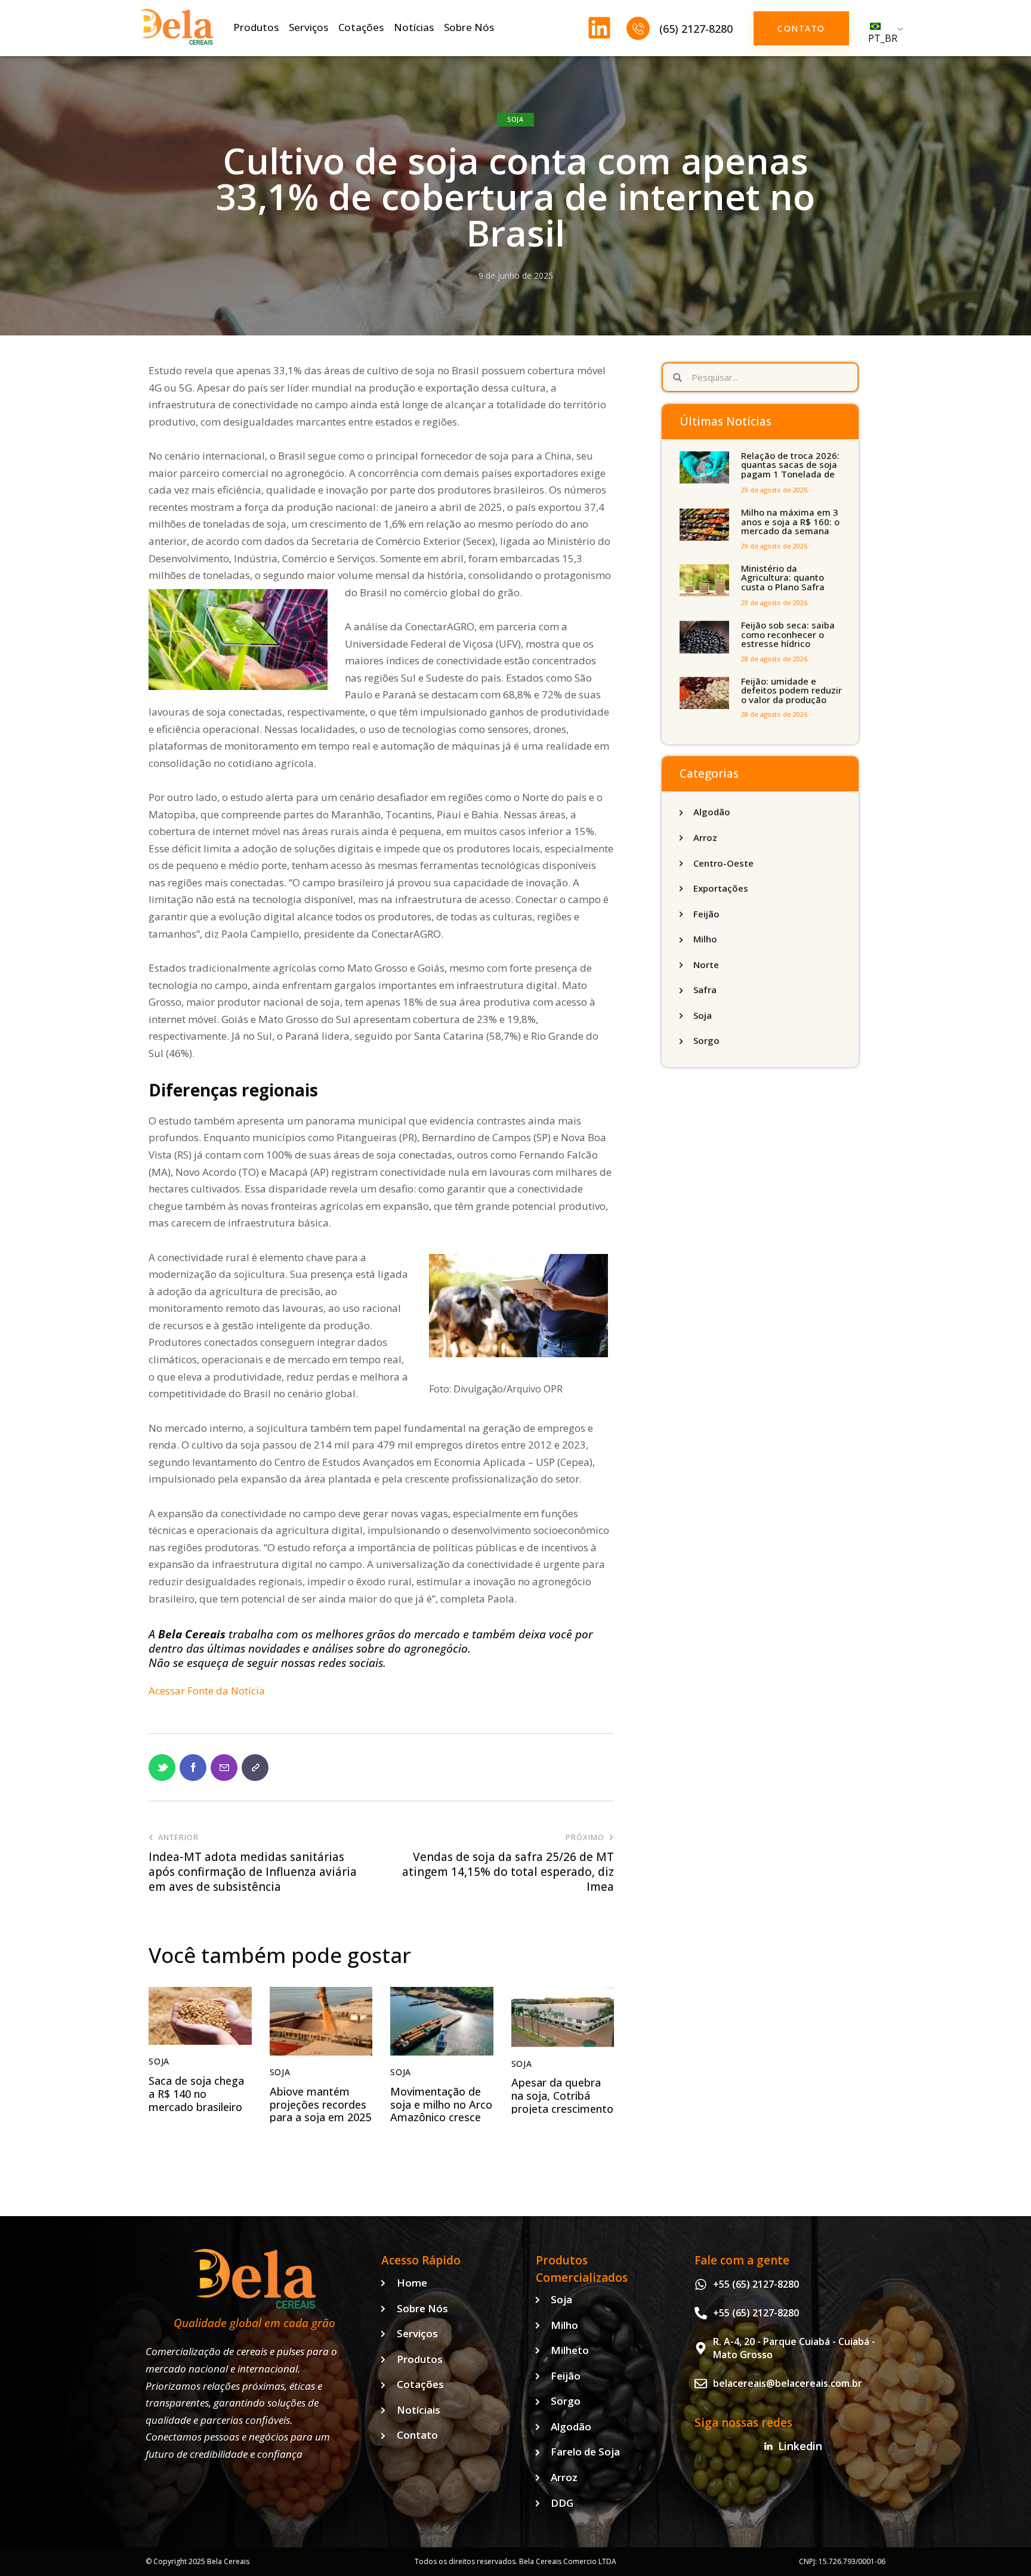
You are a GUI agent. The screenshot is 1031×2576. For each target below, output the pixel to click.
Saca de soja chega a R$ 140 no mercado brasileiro (196, 2094)
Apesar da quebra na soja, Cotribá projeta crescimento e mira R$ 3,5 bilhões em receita (562, 2109)
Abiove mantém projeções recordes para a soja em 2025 (320, 2105)
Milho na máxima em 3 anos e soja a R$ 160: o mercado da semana (790, 522)
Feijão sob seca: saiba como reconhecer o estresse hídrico (788, 634)
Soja (515, 119)
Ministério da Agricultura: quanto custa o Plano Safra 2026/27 (783, 583)
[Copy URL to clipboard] (255, 1768)
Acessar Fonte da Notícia (207, 1691)
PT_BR (883, 38)
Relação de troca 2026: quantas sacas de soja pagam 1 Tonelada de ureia (790, 470)
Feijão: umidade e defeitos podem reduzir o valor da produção (791, 691)
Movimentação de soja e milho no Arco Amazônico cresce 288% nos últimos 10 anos (441, 2118)
